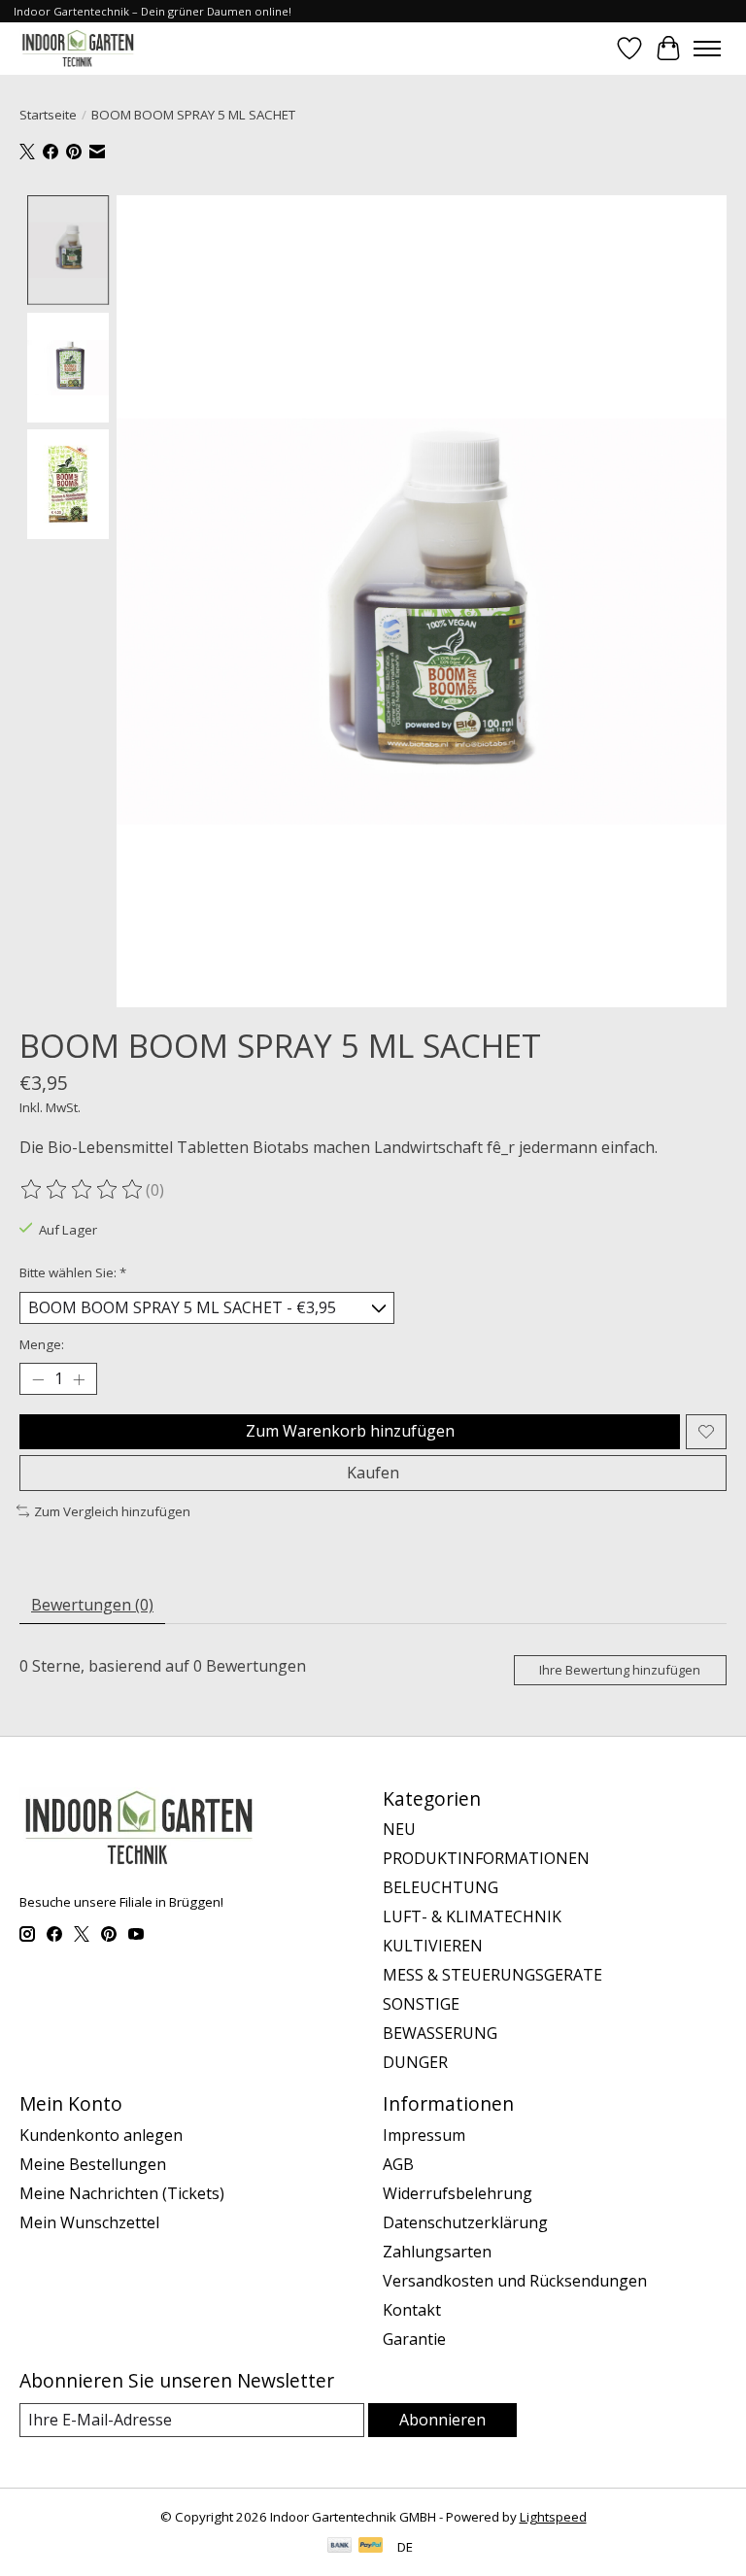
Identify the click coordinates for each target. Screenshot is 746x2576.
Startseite (48, 115)
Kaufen (373, 1473)
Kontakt (412, 2310)
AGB (398, 2164)
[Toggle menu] (707, 49)
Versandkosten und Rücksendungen (515, 2281)
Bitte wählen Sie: (73, 1272)
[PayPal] (371, 2547)
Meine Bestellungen (93, 2164)
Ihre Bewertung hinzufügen (620, 1670)
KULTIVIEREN (433, 1946)
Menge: (42, 1344)
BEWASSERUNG (440, 2033)
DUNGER (415, 2062)
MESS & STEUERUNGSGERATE (492, 1975)
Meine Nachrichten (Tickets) (122, 2193)
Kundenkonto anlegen (101, 2135)
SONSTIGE (421, 2004)
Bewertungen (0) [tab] (92, 1605)
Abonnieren (442, 2420)
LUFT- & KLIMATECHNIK (472, 1916)
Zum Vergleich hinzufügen (112, 1511)
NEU (399, 1829)
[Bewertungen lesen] (83, 1190)
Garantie (414, 2339)
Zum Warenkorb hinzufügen (350, 1431)
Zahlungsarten (437, 2252)
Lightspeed (553, 2517)
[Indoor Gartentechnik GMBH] (78, 48)
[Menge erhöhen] (79, 1379)
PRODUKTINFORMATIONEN (486, 1858)
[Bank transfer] (340, 2547)
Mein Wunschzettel (89, 2222)
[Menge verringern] (38, 1379)
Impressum (424, 2135)
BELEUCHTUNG (441, 1887)
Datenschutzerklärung (465, 2222)
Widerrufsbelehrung (458, 2193)
